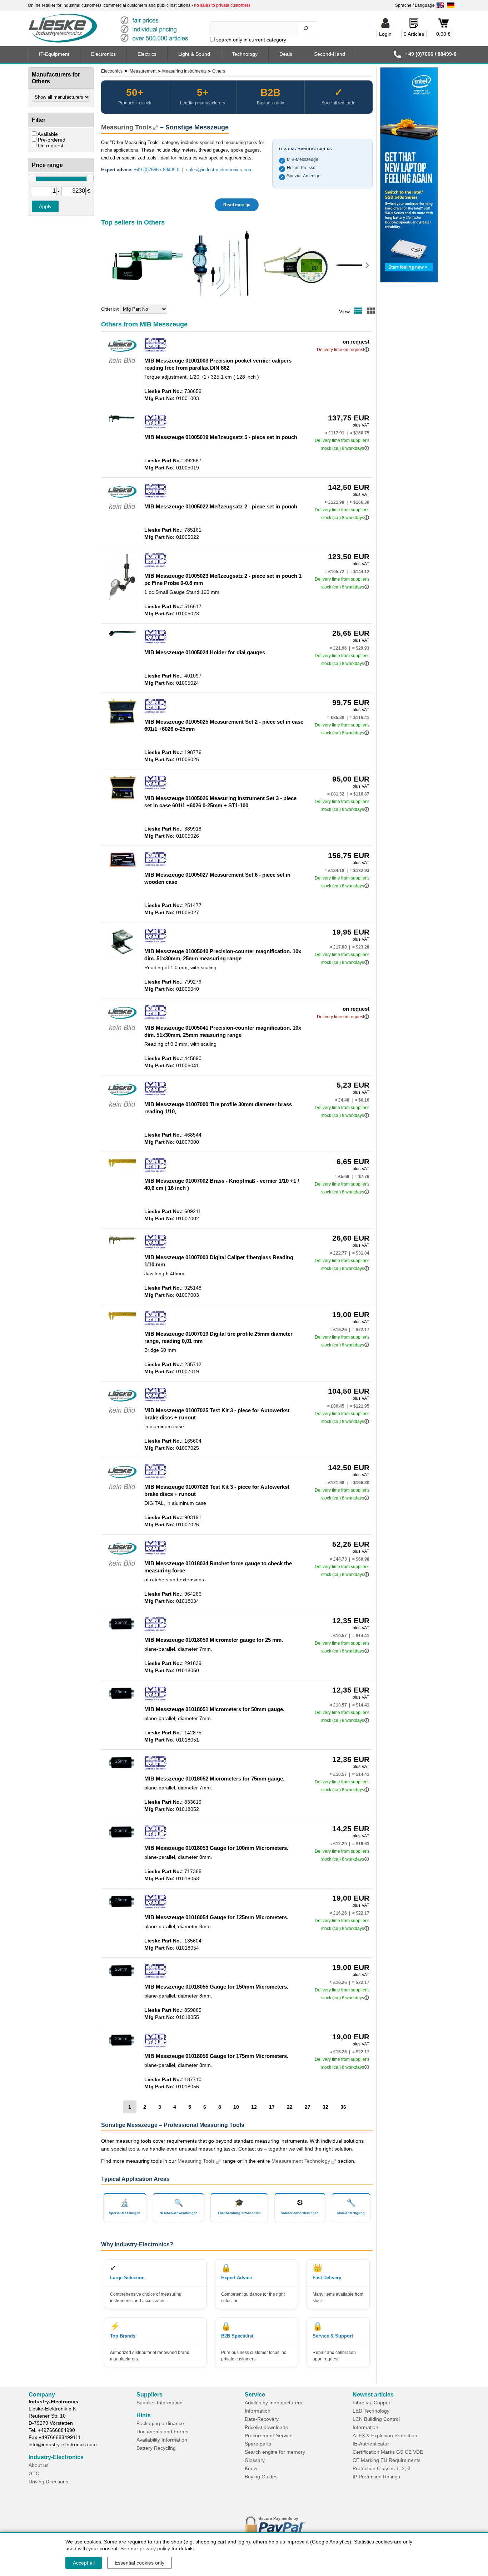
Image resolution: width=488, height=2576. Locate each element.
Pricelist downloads (266, 2427)
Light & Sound (194, 54)
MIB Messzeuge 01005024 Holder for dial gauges (205, 652)
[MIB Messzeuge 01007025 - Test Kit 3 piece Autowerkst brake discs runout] (122, 1414)
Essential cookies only (140, 2563)
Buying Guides (261, 2477)
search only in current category (251, 40)
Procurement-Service (269, 2435)
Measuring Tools (126, 127)
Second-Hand (330, 54)
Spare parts (258, 2444)
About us (39, 2465)
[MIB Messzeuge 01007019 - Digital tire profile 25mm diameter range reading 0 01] (122, 1319)
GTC (34, 2473)
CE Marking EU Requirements (387, 2460)
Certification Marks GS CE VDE (388, 2452)
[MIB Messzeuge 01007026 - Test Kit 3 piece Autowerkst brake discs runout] (122, 1491)
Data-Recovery (262, 2419)
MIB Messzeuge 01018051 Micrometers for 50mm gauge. (214, 1709)
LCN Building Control (376, 2419)
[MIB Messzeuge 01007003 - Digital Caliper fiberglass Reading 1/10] (122, 1243)
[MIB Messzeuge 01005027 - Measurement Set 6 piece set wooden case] (122, 867)
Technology (245, 54)
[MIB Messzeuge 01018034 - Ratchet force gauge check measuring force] (122, 1567)
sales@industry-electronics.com (219, 170)
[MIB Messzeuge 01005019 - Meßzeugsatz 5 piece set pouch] (122, 421)
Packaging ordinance (160, 2423)
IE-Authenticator (371, 2444)
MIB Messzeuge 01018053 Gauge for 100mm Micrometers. (216, 1848)
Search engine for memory (275, 2452)
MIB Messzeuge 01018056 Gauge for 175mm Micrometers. (216, 2056)
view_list (358, 311)
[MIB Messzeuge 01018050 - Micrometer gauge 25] (122, 1630)
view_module (371, 311)
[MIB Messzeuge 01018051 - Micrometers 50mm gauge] (122, 1699)
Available (48, 134)
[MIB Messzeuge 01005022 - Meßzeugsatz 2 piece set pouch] (122, 511)
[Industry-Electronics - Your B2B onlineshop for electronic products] (111, 29)
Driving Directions (48, 2482)
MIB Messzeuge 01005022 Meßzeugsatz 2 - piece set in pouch (221, 506)
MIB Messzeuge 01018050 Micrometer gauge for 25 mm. (214, 1640)
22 (290, 2107)
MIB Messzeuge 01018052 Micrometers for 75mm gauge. (214, 1779)
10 (236, 2107)
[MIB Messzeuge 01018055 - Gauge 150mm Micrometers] (122, 1976)
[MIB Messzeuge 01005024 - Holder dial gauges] (122, 635)
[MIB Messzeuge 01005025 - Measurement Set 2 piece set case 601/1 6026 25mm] (122, 723)
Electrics (147, 54)
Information (258, 2411)
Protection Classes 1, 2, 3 (382, 2468)
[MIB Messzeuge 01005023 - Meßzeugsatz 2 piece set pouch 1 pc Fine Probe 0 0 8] (122, 599)
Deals (286, 54)
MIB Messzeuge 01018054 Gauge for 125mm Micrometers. (216, 1917)
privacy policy (155, 2548)
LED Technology (371, 2411)
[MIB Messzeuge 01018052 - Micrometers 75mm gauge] (122, 1768)
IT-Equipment (54, 54)
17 (272, 2107)
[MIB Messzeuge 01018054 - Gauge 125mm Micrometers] (122, 1907)
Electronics (103, 54)
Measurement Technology (301, 2161)
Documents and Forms (162, 2432)
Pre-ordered (52, 140)
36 (343, 2107)
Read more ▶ (237, 205)
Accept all (84, 2563)
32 (325, 2107)
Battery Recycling (156, 2448)
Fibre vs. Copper (372, 2403)
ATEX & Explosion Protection (385, 2435)
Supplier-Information (160, 2403)
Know (251, 2468)
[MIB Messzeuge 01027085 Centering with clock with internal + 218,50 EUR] (221, 265)
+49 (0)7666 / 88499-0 (157, 170)
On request (51, 146)
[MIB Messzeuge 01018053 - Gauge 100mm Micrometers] (122, 1838)
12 (254, 2107)
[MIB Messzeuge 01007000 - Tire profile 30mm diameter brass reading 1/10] (122, 1108)
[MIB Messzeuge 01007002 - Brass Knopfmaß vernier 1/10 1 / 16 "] (122, 1166)
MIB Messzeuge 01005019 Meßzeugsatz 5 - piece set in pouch (221, 437)
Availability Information (162, 2440)
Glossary (255, 2460)
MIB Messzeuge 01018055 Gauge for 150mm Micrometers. (216, 1987)
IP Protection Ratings (376, 2477)
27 (308, 2107)
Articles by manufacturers (273, 2403)
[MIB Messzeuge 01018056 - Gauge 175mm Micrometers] (122, 2046)
